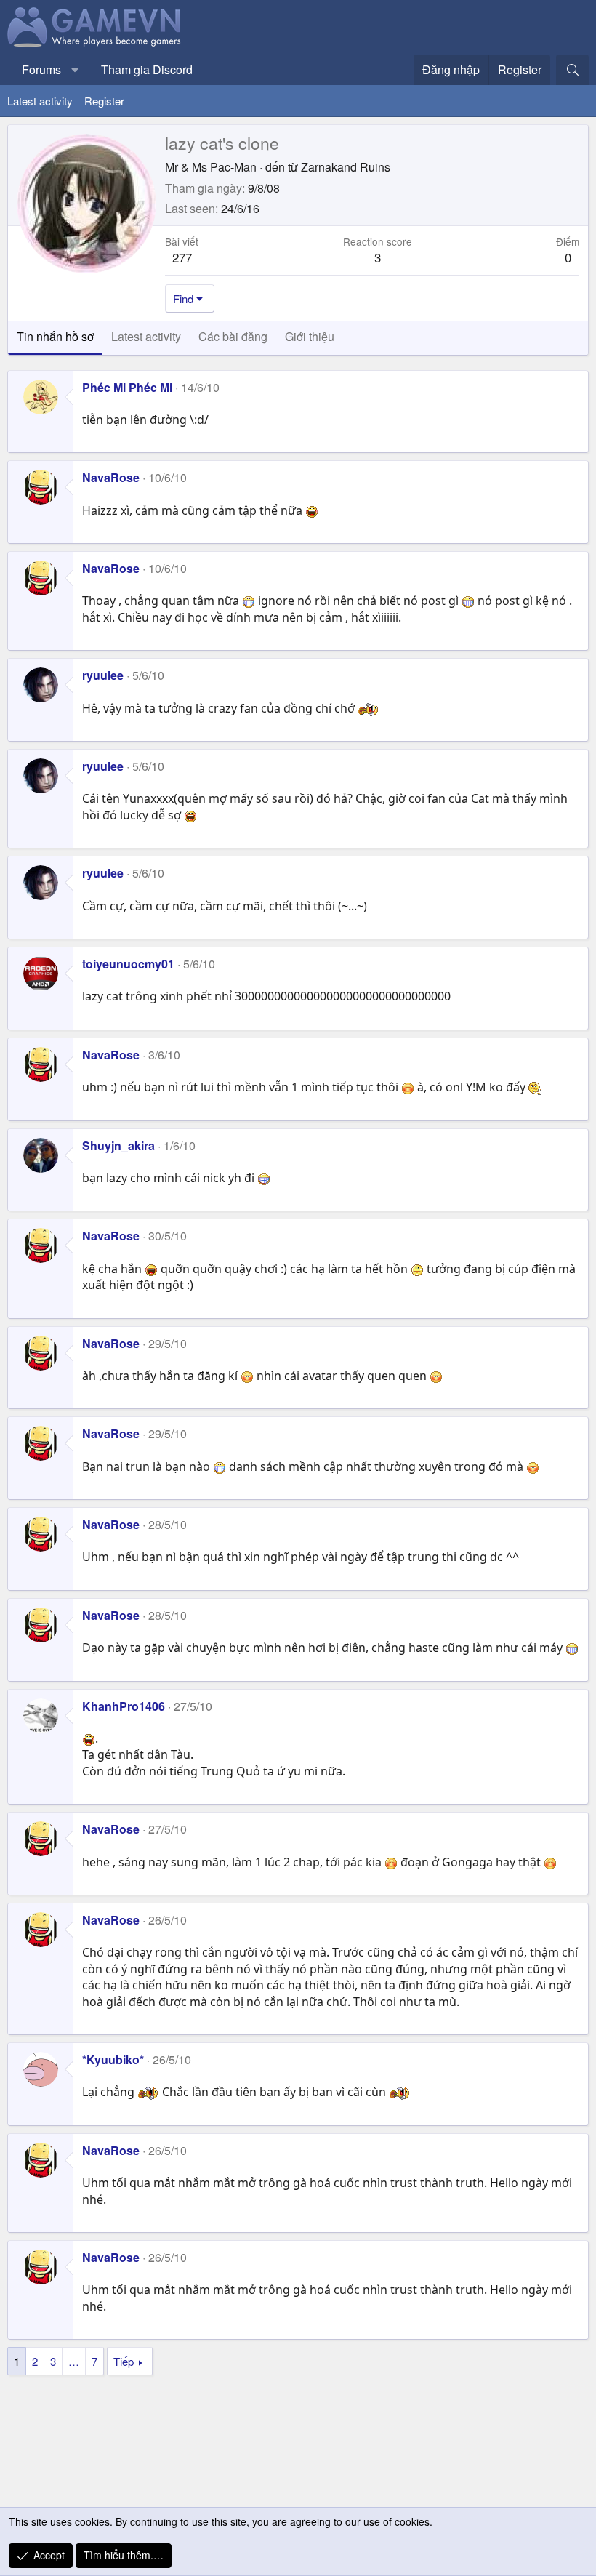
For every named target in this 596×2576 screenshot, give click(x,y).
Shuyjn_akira (118, 1145)
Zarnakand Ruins (346, 167)
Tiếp (124, 2361)
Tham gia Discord (147, 69)
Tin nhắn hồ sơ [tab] (55, 336)
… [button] (74, 2361)
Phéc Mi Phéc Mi (127, 387)
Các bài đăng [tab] (233, 336)
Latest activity (40, 101)
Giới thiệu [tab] (310, 336)
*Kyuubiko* (113, 2059)
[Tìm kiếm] (572, 70)
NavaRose (111, 477)
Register (104, 101)
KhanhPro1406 (124, 1706)
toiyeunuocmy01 (128, 964)
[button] (75, 70)
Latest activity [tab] (146, 336)
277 (182, 257)
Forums (41, 69)
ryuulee (103, 675)
